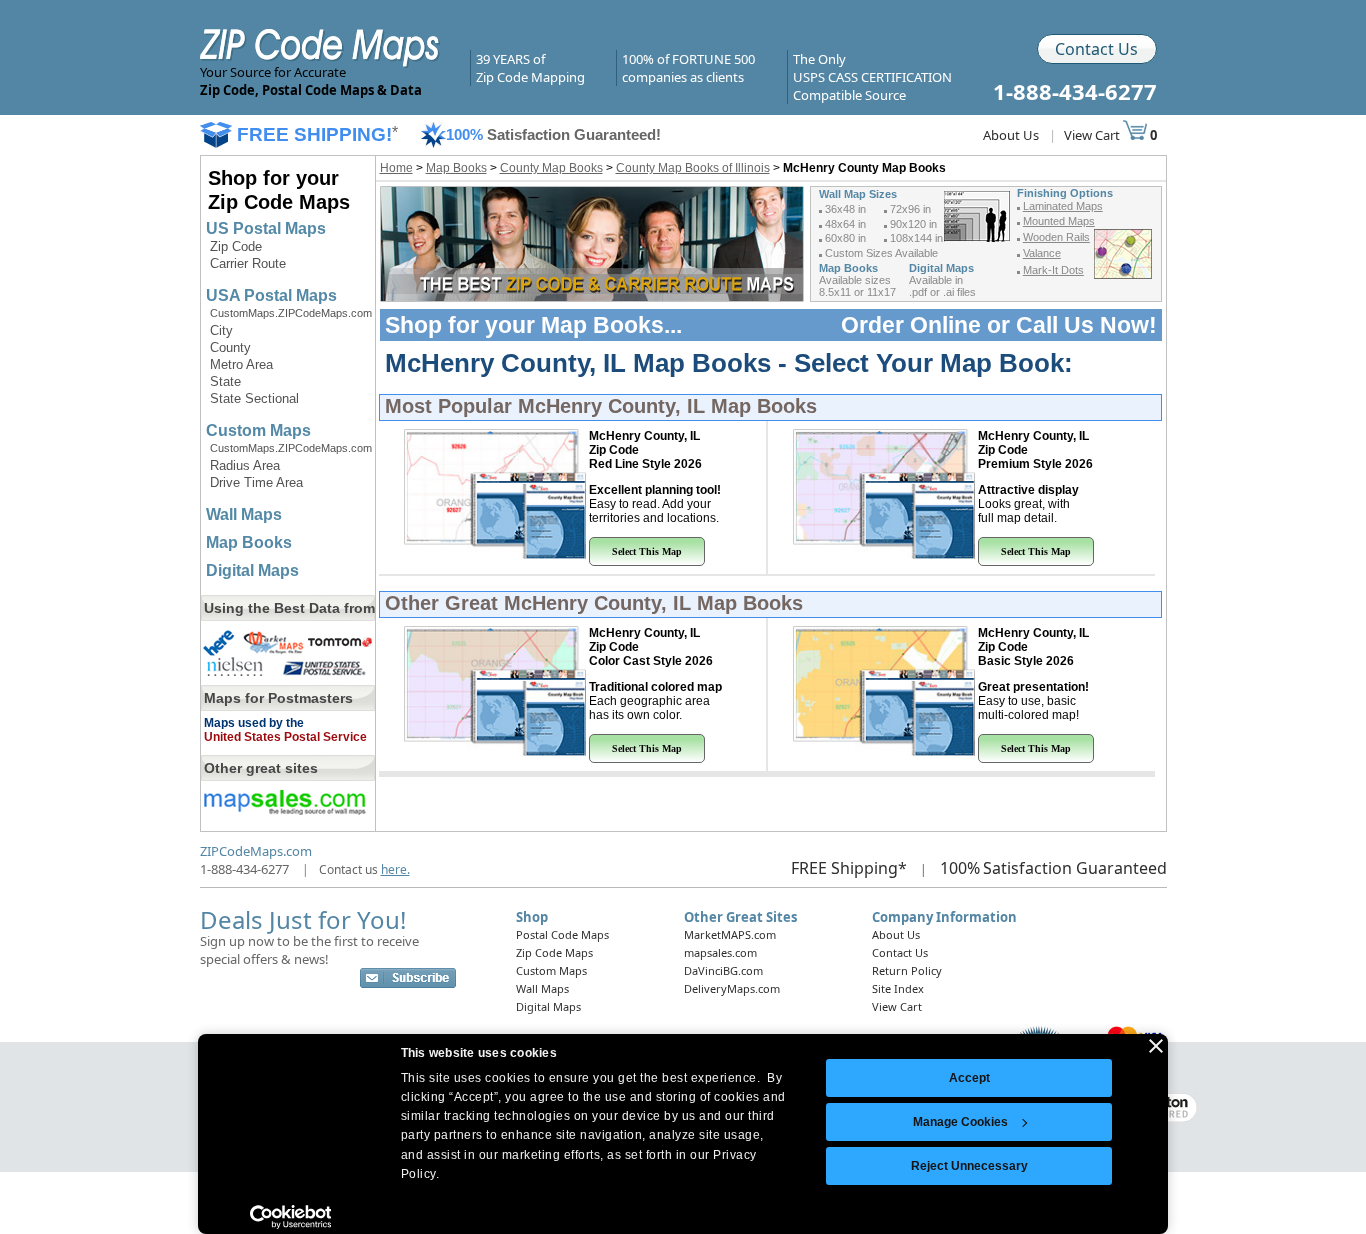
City (221, 330)
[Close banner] (1156, 1046)
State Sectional (254, 398)
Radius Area (245, 465)
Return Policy (907, 970)
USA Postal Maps (271, 295)
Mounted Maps (1059, 221)
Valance (1042, 253)
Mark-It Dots (1053, 270)
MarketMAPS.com (730, 934)
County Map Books (551, 168)
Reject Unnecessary (969, 1166)
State (225, 381)
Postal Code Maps (562, 934)
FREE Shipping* (849, 868)
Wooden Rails (1056, 237)
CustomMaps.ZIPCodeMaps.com (291, 313)
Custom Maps (258, 430)
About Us (1011, 135)
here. (395, 869)
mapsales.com (720, 952)
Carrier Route (248, 263)
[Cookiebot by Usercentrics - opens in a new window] (290, 1217)
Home (396, 168)
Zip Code (236, 246)
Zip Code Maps (554, 952)
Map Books (249, 542)
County (230, 347)
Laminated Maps (1063, 206)
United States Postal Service (285, 737)
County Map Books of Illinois (693, 168)
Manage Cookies (960, 1122)
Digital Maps (252, 570)
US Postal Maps (266, 228)
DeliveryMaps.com (732, 988)
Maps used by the (254, 723)
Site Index (898, 988)
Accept (969, 1078)
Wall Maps (244, 514)
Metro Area (241, 364)
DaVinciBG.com (723, 970)
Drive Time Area (256, 482)
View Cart (1093, 135)
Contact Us (1096, 49)
